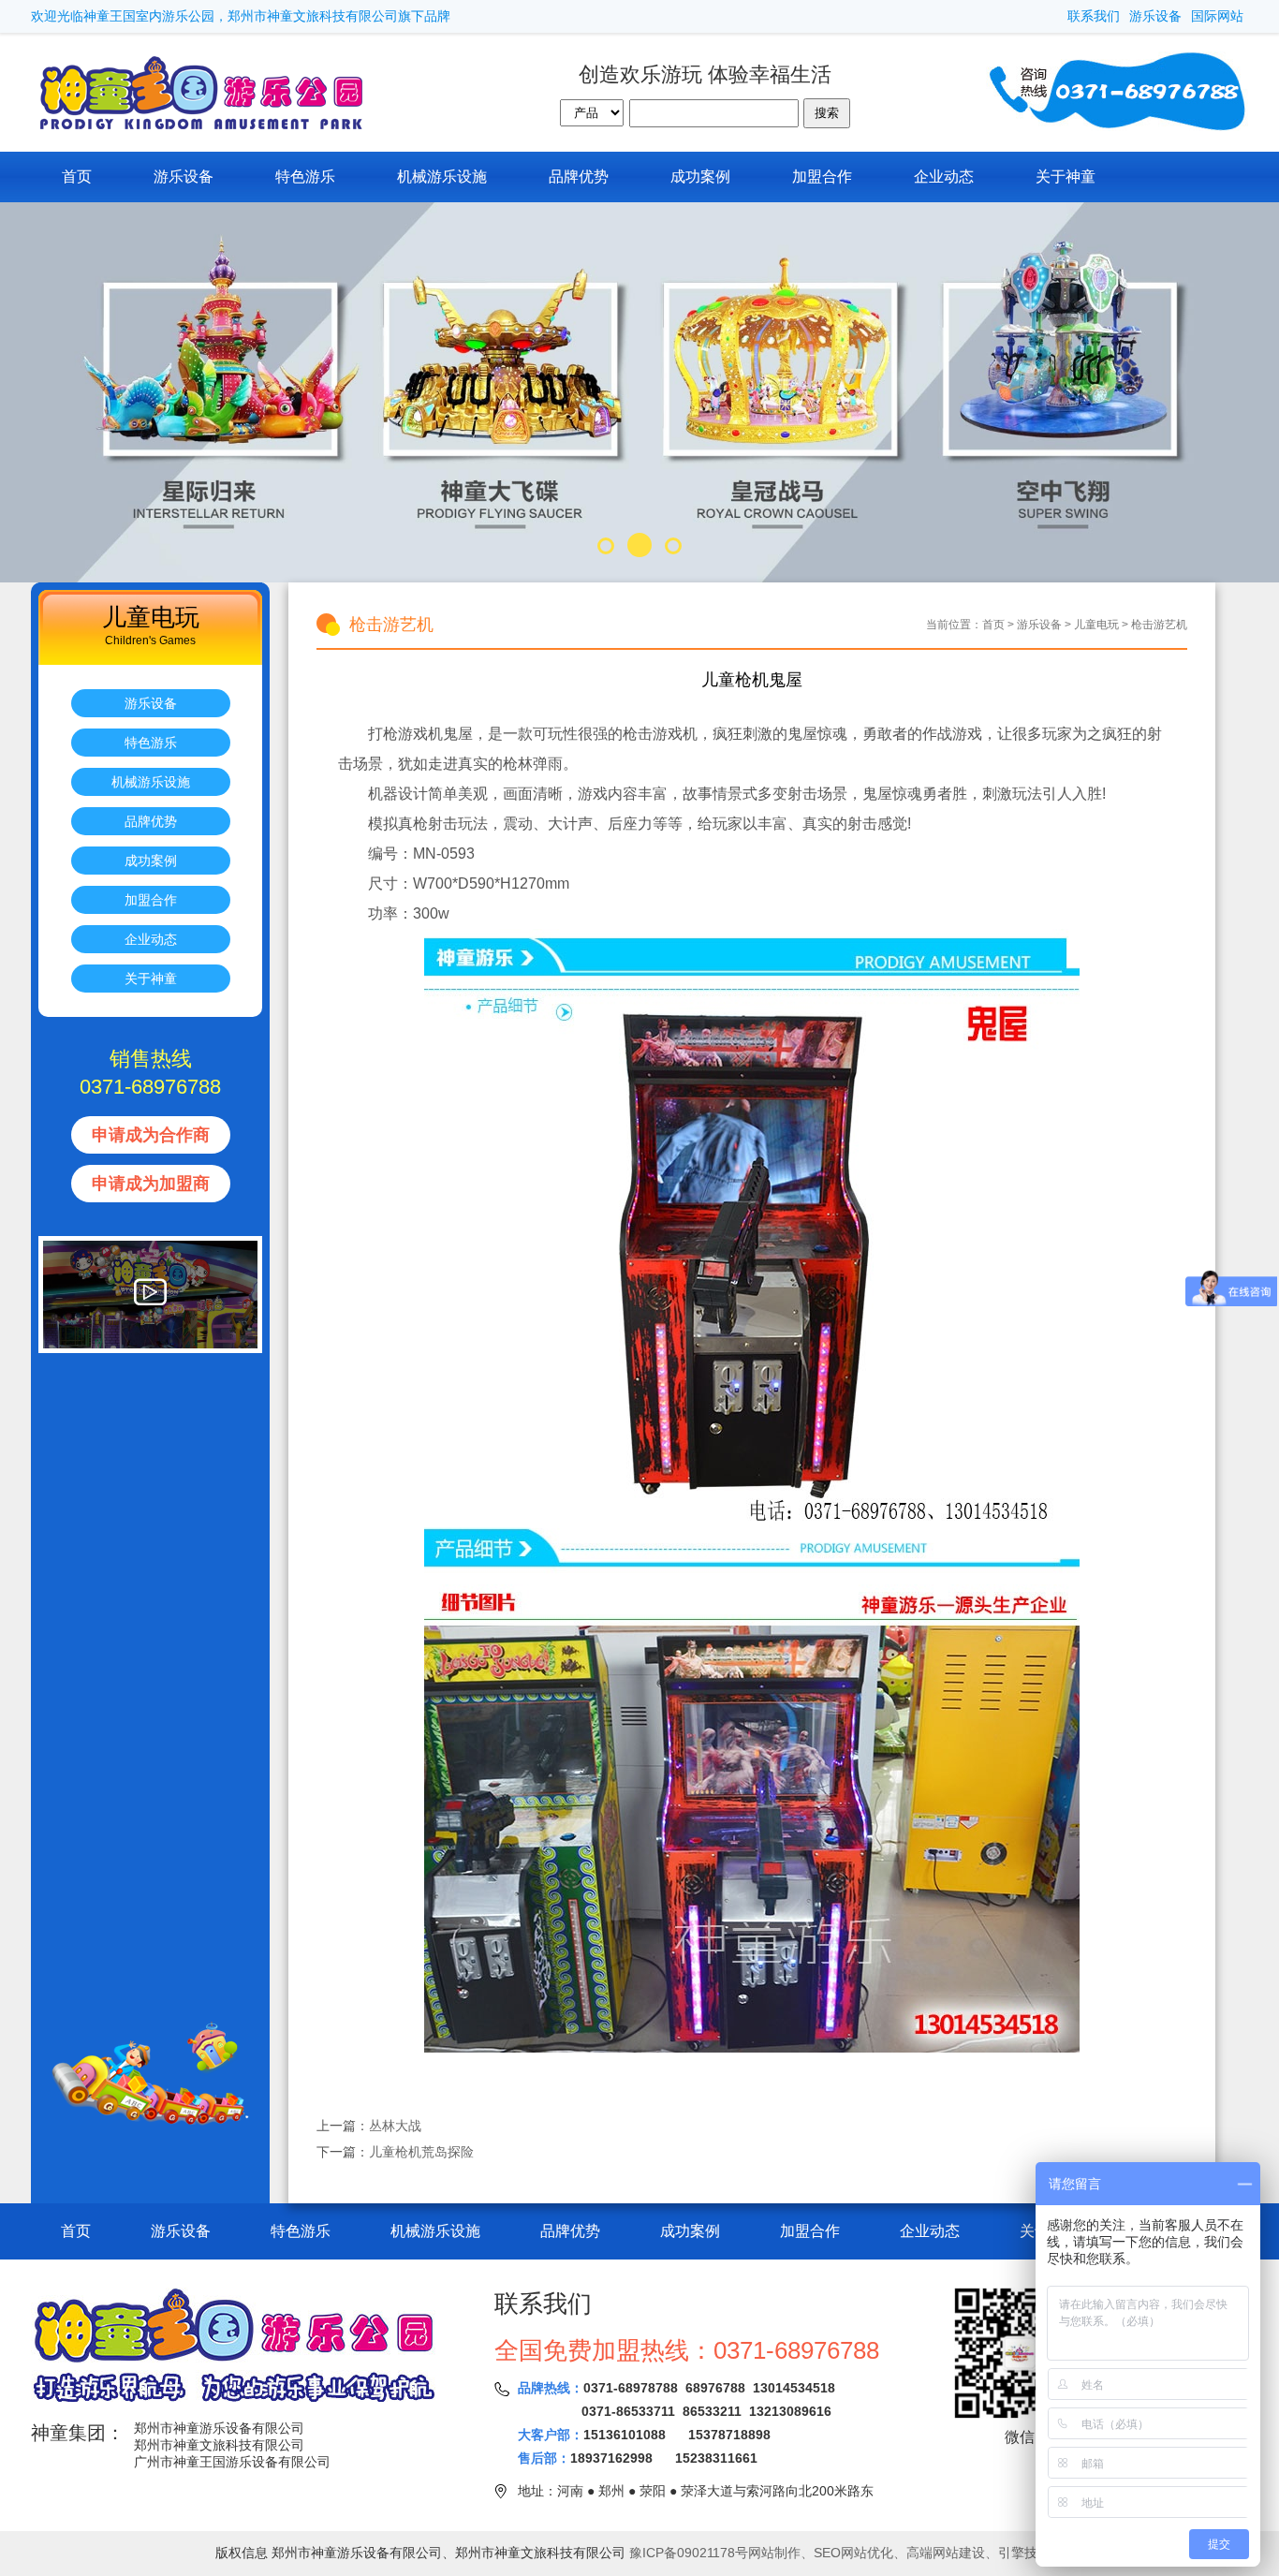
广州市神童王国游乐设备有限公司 (232, 2462)
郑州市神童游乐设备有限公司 (219, 2428)
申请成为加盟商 (151, 1184)
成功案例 (700, 177)
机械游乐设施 (442, 177)
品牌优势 (579, 177)
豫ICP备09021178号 (689, 2553)
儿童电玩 (1096, 625)
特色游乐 (305, 177)
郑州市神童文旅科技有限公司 (219, 2445)
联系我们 (1094, 16)
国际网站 (1217, 16)
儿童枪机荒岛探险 (421, 2152)
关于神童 (1066, 177)
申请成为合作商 (151, 1135)
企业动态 (944, 177)
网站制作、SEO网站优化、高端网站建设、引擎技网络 (906, 2553)
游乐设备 (1155, 16)
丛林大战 (395, 2126)
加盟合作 (822, 177)
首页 (77, 177)
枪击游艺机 (1159, 625)
